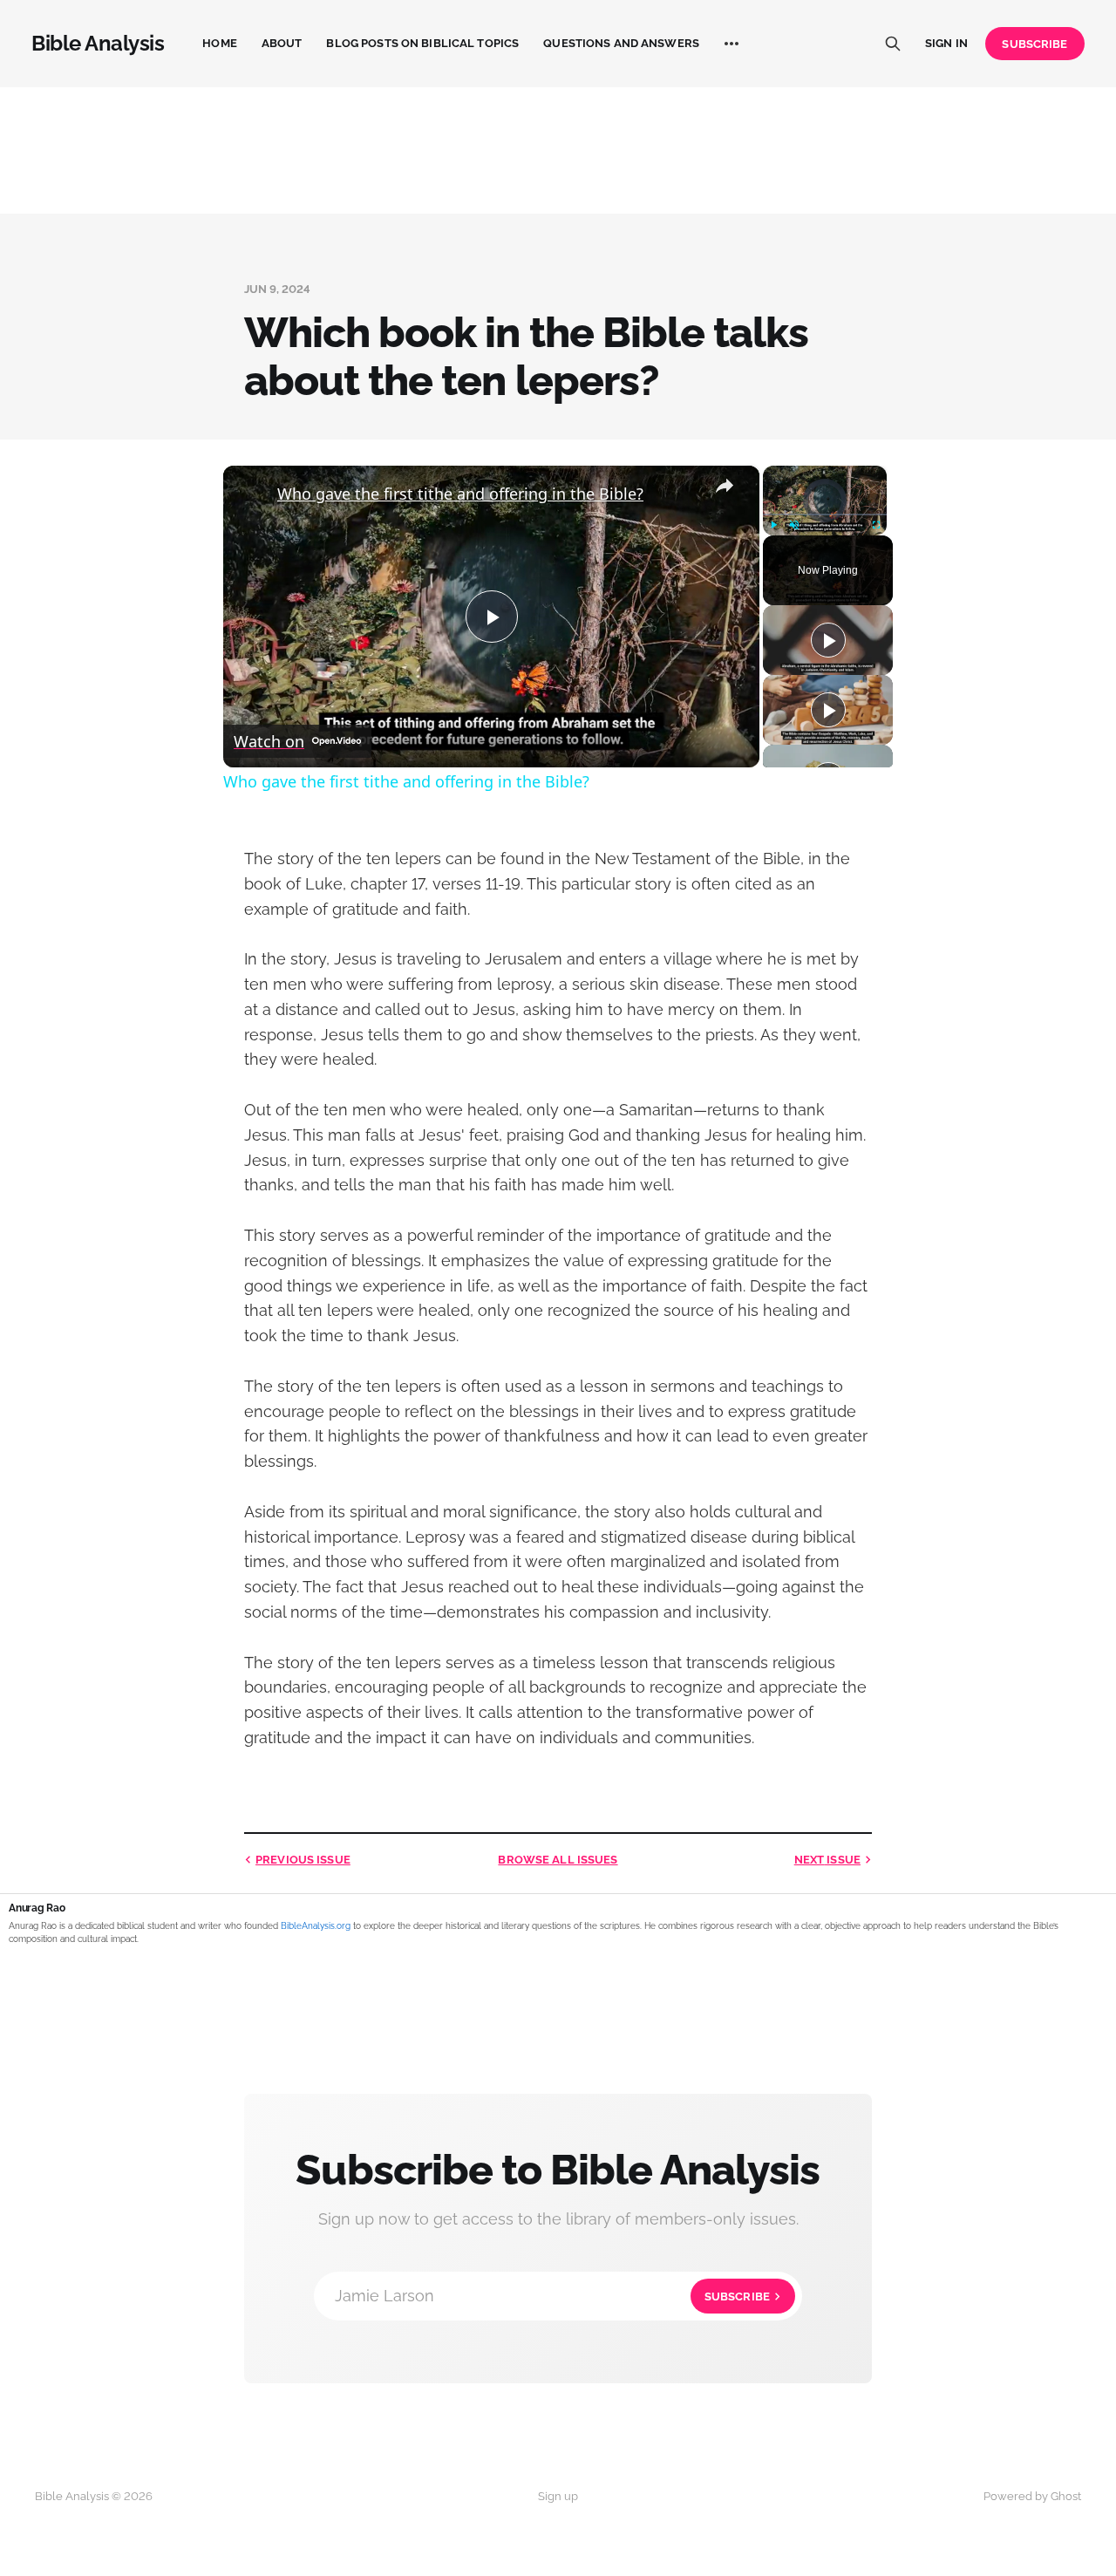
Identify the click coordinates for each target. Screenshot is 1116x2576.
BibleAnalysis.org (316, 1926)
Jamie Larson (552, 2296)
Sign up (558, 2496)
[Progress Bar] (825, 515)
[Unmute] (794, 525)
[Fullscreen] (876, 525)
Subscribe (1034, 44)
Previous (303, 1860)
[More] (732, 44)
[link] (251, 494)
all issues (558, 1860)
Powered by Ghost (1032, 2496)
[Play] (773, 525)
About (282, 43)
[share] (725, 487)
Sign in (946, 43)
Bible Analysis (98, 44)
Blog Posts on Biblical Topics (422, 43)
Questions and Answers (621, 43)
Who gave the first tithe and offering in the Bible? (460, 494)
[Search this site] (893, 44)
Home (220, 43)
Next (827, 1860)
